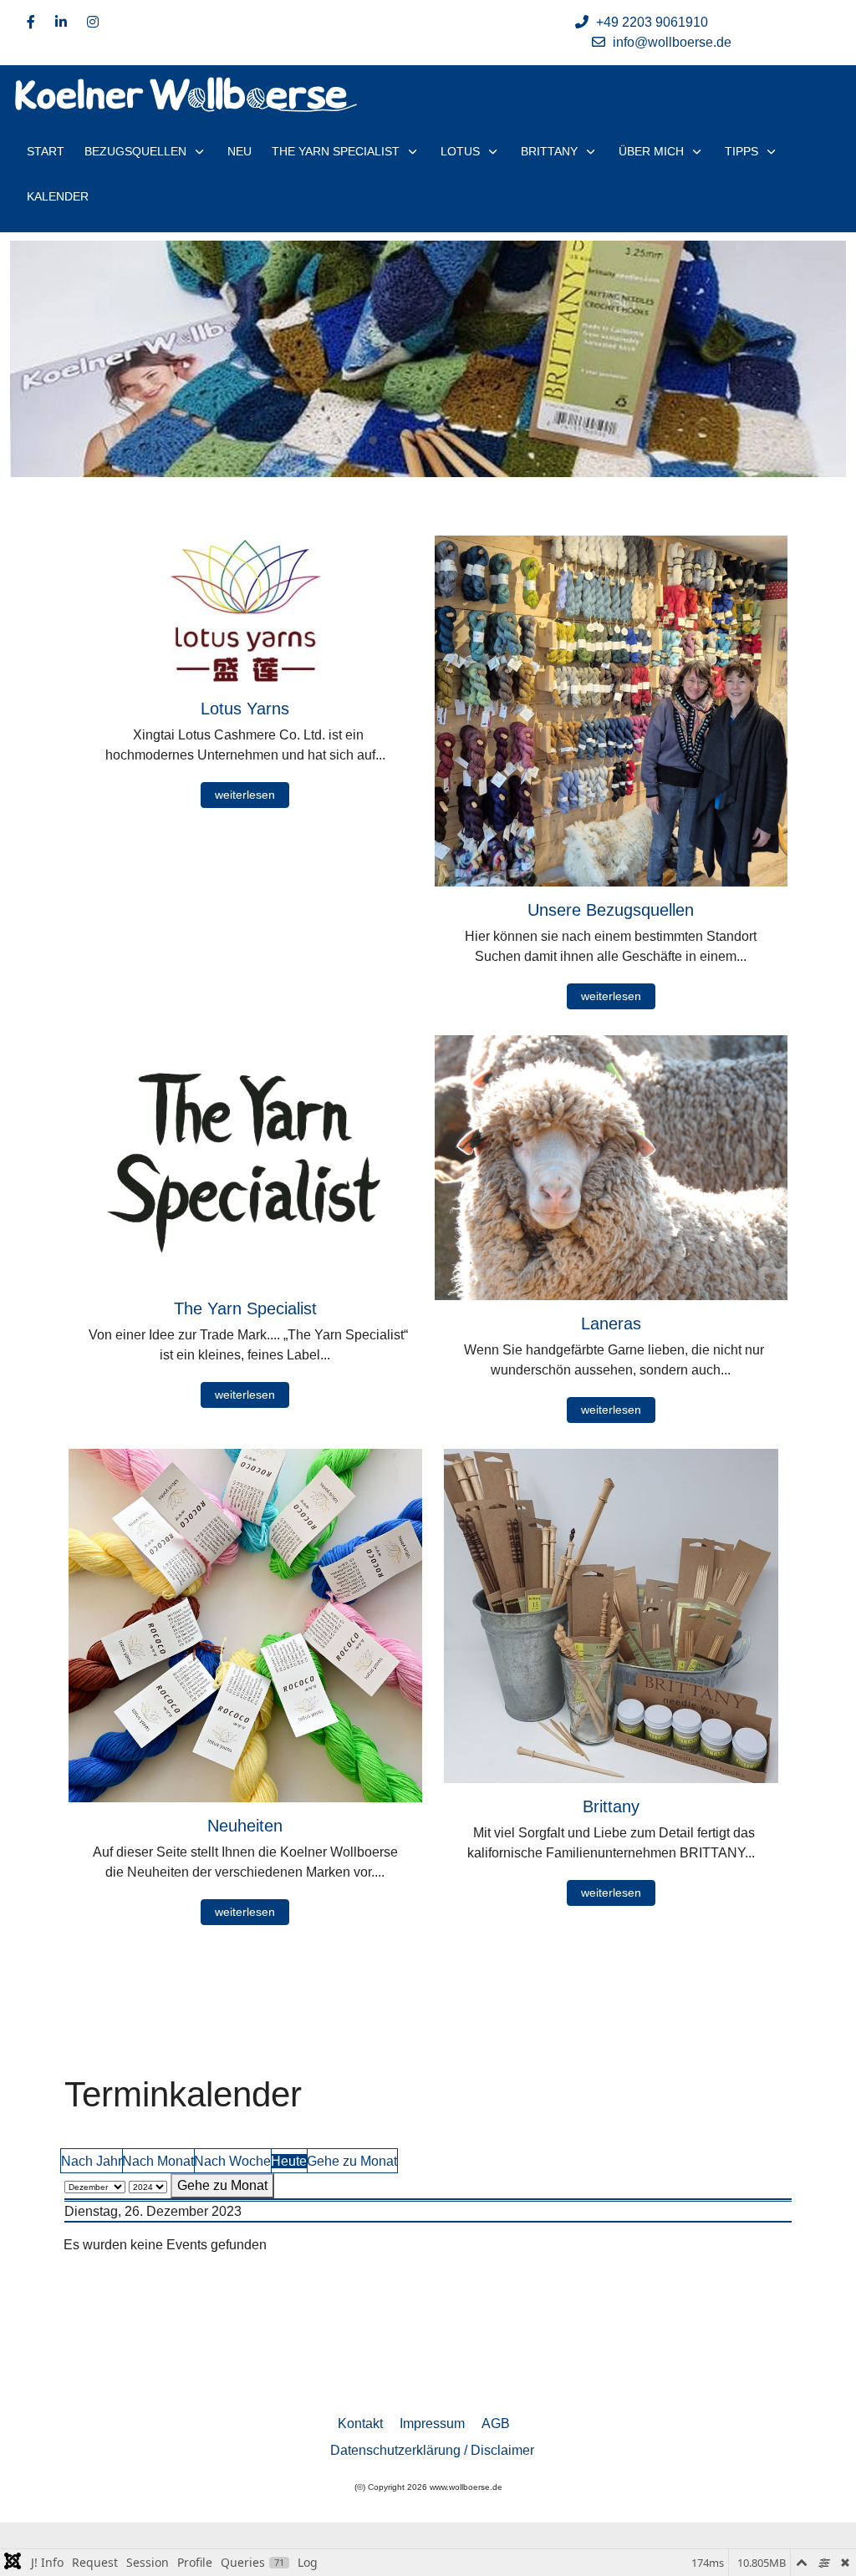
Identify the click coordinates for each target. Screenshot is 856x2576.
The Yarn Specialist (245, 1308)
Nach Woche (232, 2161)
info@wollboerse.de (672, 42)
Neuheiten (245, 1826)
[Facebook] (31, 22)
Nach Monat (158, 2161)
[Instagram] (93, 22)
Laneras (611, 1324)
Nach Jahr (92, 2161)
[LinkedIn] (61, 22)
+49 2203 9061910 (652, 22)
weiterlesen (245, 795)
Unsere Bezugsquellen (611, 910)
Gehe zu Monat (352, 2161)
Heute (289, 2161)
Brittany (611, 1806)
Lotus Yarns (245, 709)
